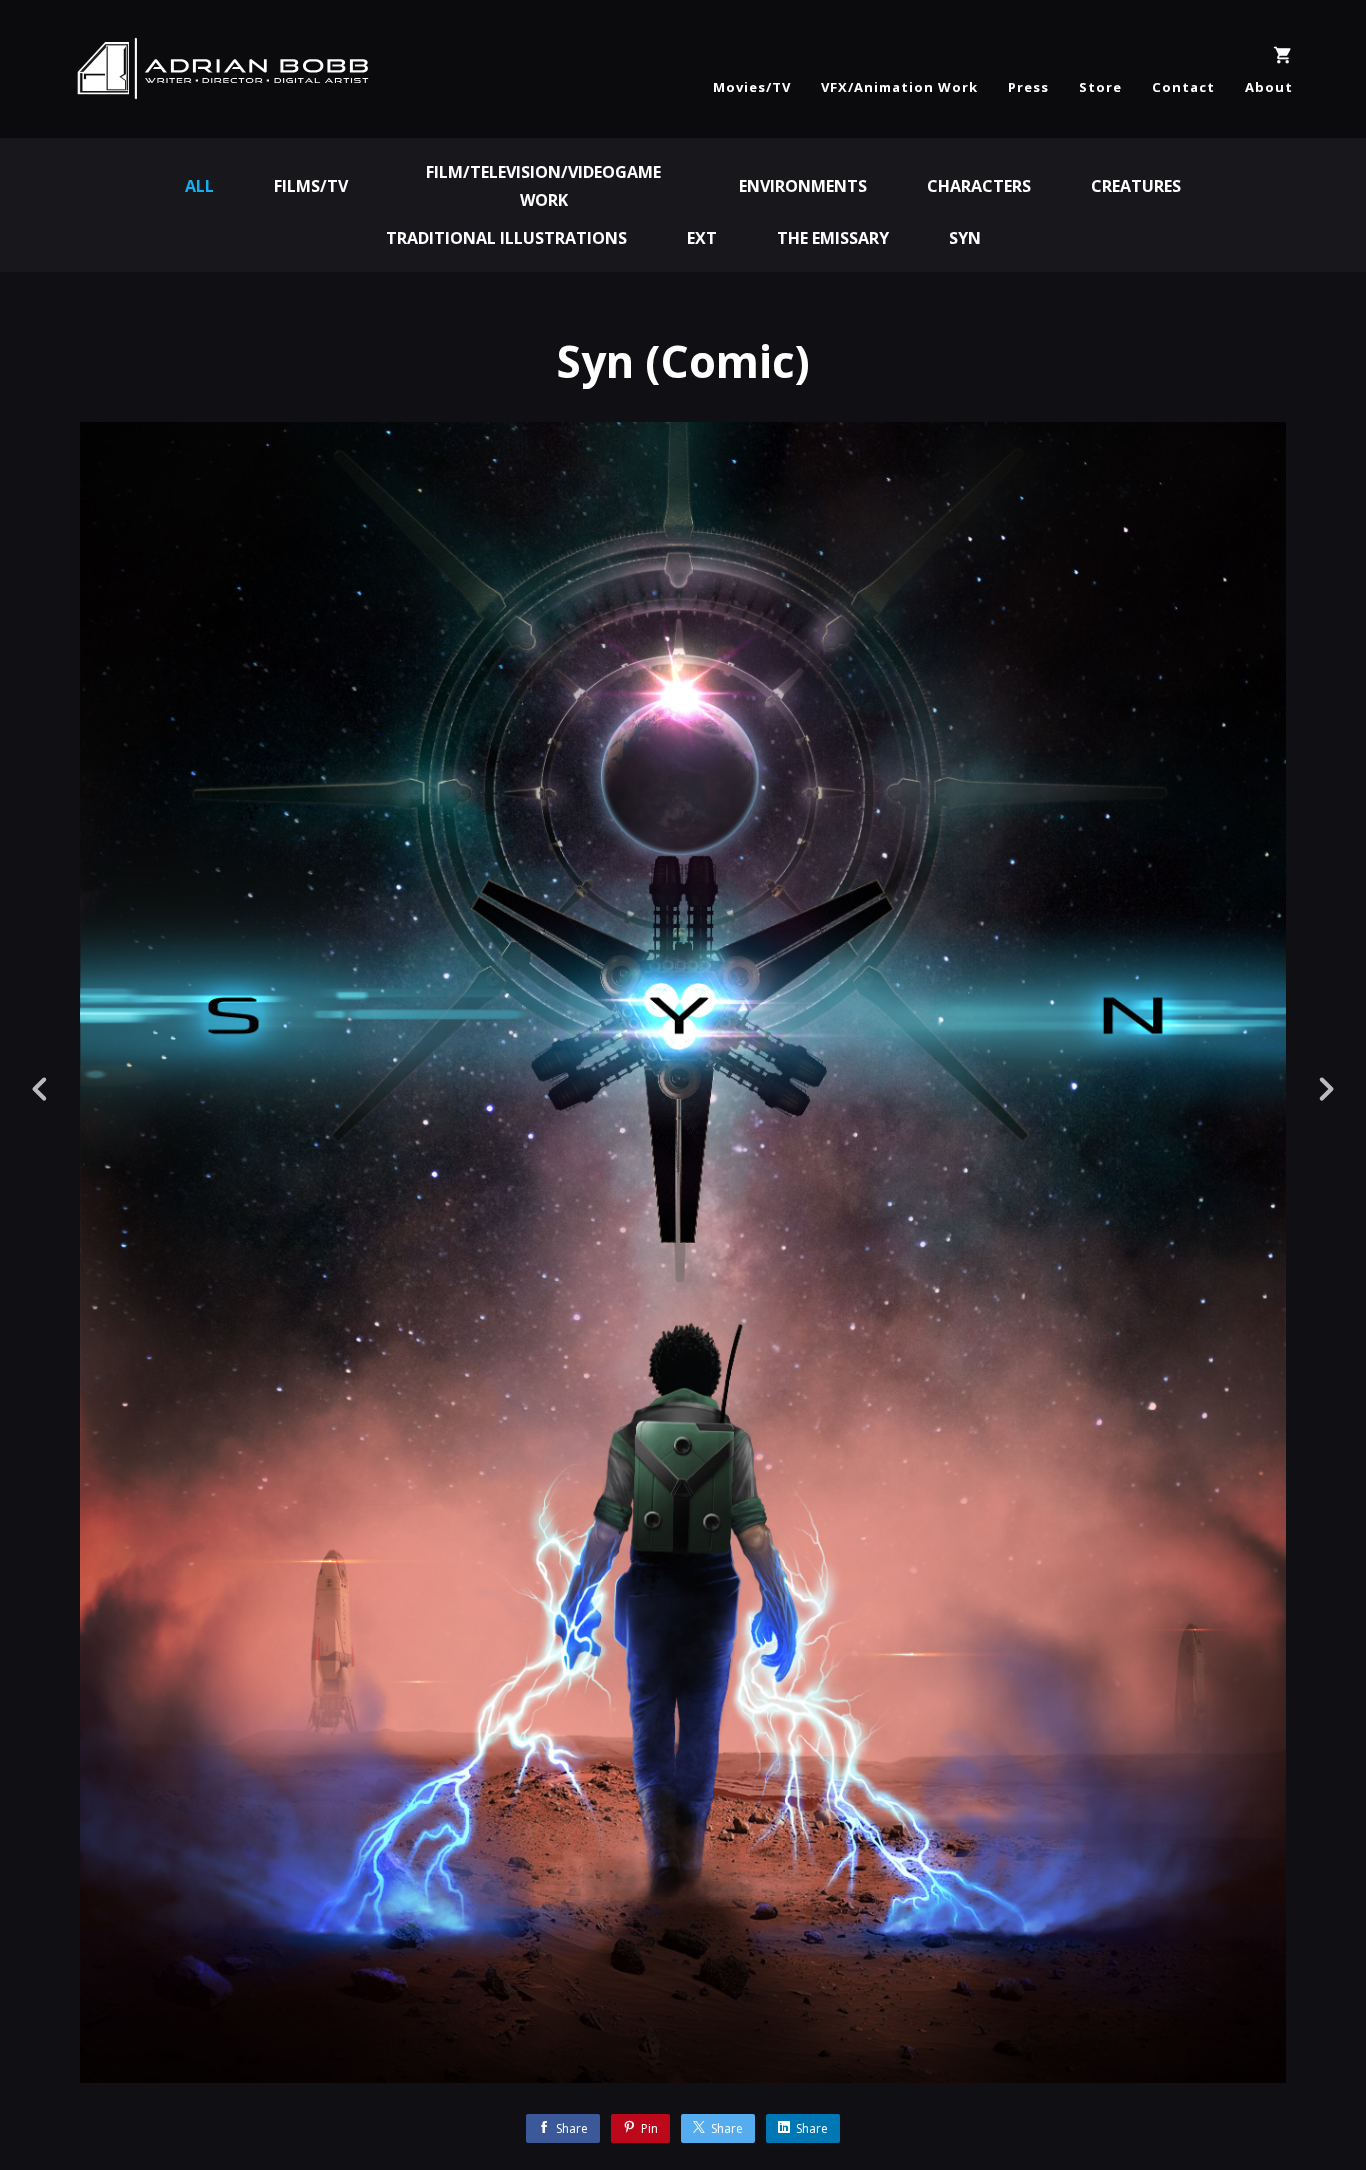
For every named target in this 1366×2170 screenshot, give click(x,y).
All (199, 186)
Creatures (1136, 186)
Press (1028, 87)
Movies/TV (752, 87)
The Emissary (833, 238)
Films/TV (311, 186)
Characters (979, 186)
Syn (965, 238)
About (1269, 87)
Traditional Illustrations (506, 238)
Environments (803, 186)
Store (1100, 87)
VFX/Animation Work (899, 87)
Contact (1183, 87)
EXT (702, 238)
